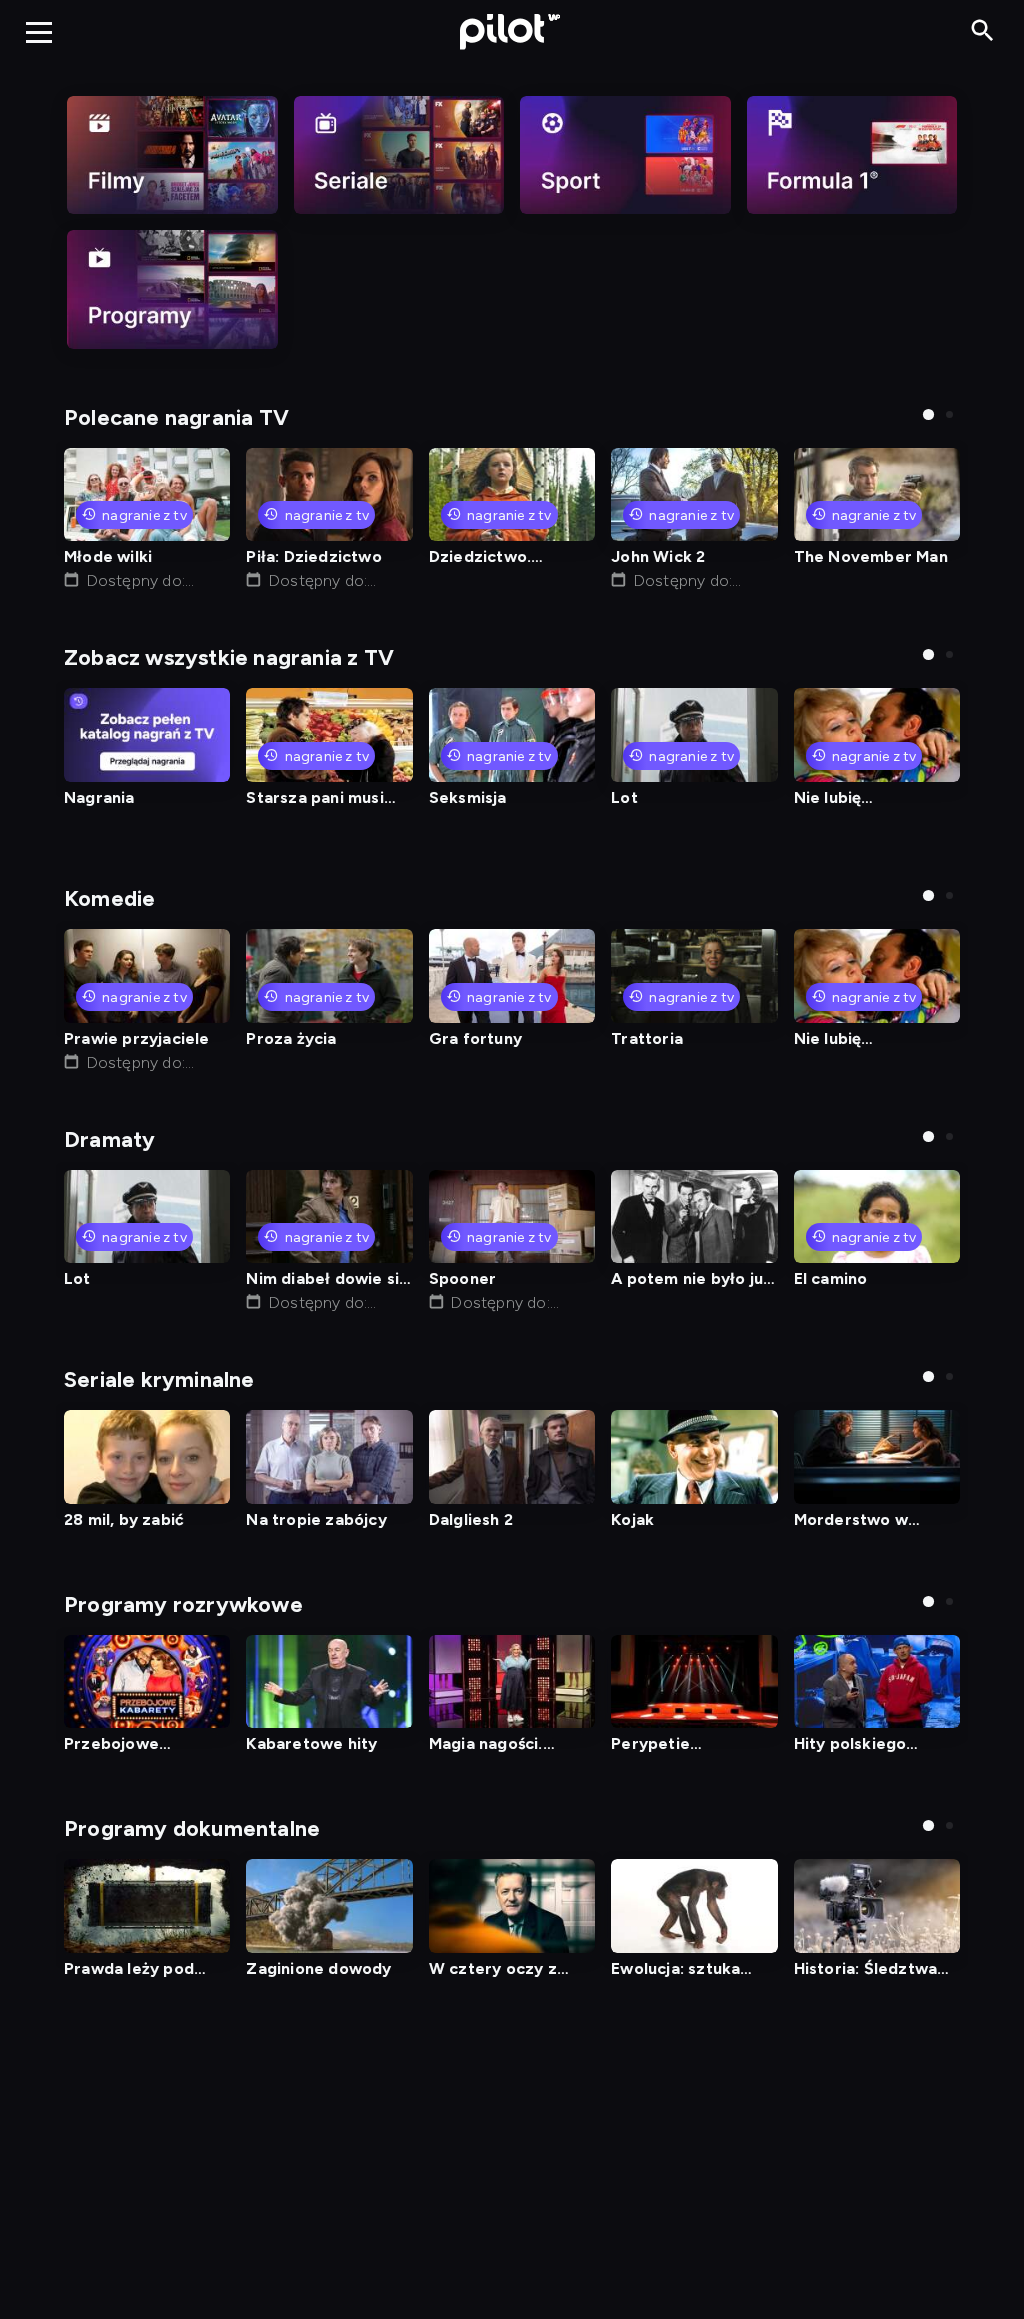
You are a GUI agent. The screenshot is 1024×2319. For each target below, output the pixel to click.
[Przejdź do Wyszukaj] (982, 31)
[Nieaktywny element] (172, 155)
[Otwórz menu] (39, 32)
